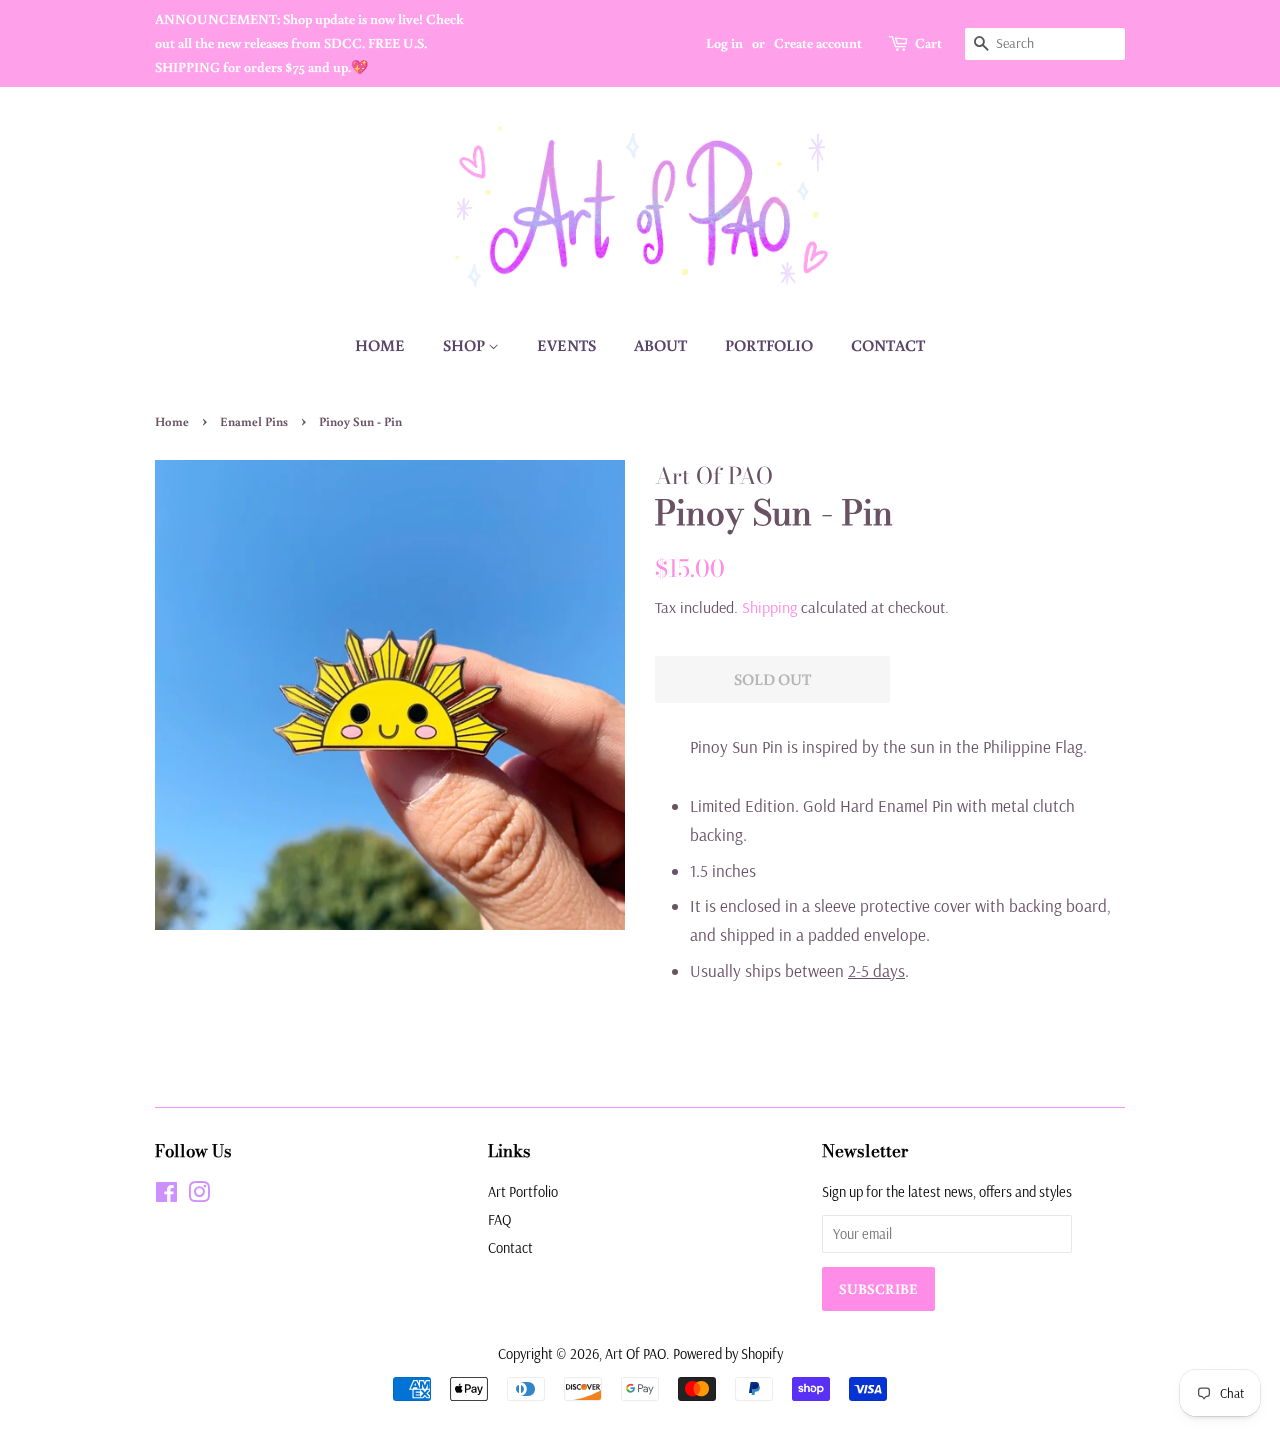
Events (566, 345)
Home (380, 345)
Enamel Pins (254, 421)
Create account (818, 43)
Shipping (769, 607)
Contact (888, 345)
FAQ (499, 1220)
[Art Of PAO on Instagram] (199, 1196)
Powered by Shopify (728, 1354)
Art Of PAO (635, 1354)
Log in (724, 43)
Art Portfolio (523, 1192)
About (660, 345)
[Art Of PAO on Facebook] (166, 1196)
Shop (465, 345)
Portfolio (769, 345)
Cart (928, 43)
